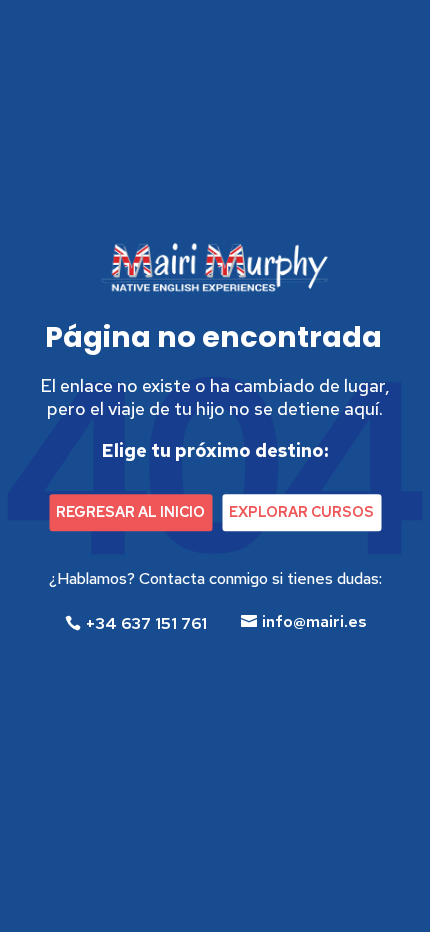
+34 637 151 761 (146, 623)
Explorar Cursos (301, 512)
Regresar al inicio (130, 512)
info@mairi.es (314, 621)
